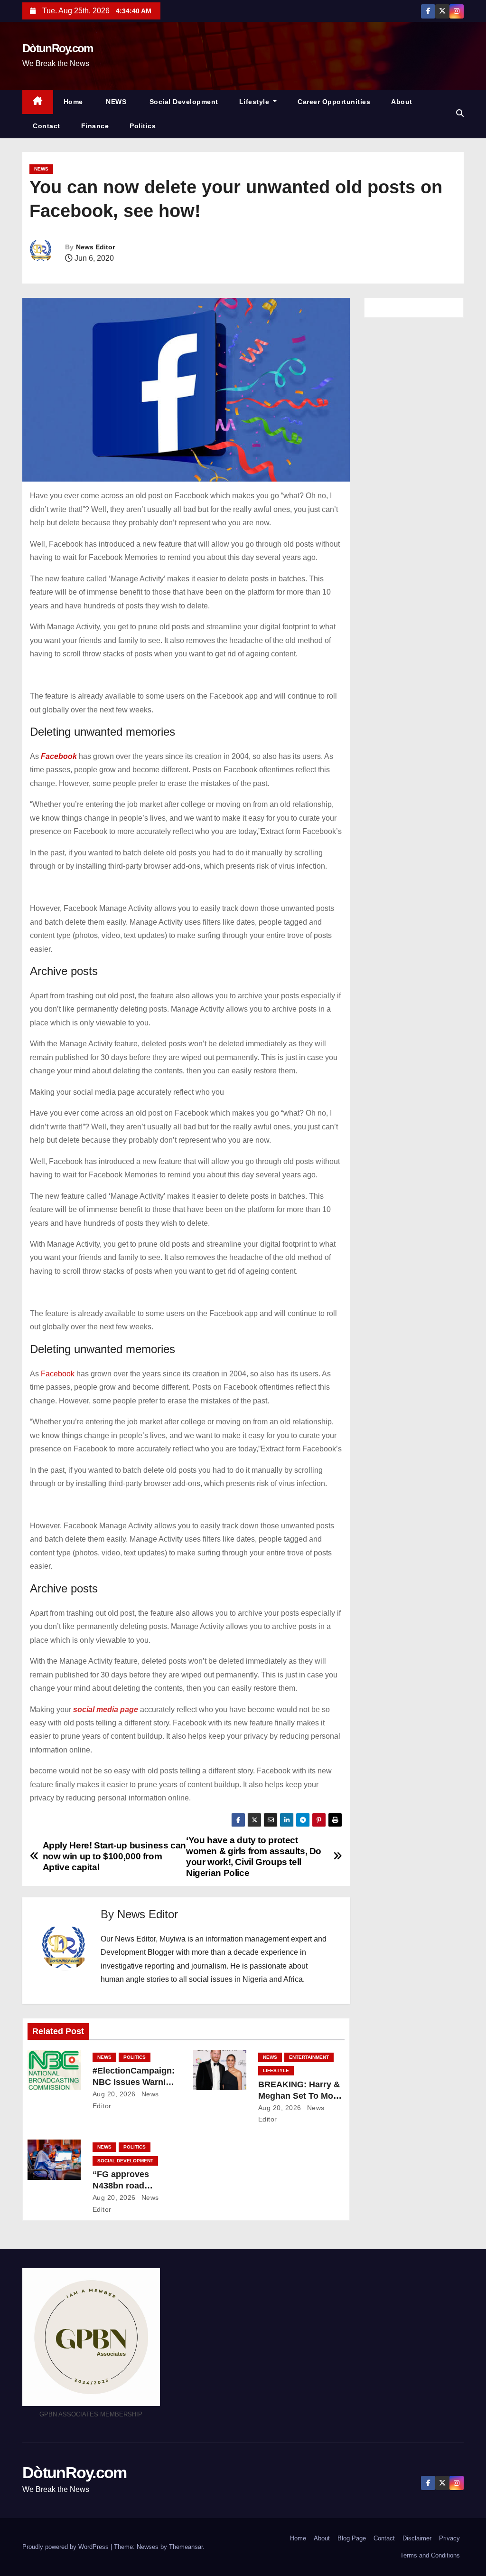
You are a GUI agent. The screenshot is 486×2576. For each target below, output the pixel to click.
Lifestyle (255, 102)
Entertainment (309, 2057)
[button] (460, 113)
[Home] (38, 102)
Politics (143, 126)
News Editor (95, 247)
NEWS (115, 102)
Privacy (449, 2538)
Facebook (58, 1374)
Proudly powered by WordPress (66, 2547)
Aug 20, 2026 (114, 2094)
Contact (47, 126)
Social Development (183, 102)
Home (73, 102)
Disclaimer (417, 2538)
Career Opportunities (334, 102)
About (402, 102)
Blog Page (352, 2538)
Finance (95, 126)
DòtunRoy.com (58, 48)
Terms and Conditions (430, 2555)
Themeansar (186, 2547)
